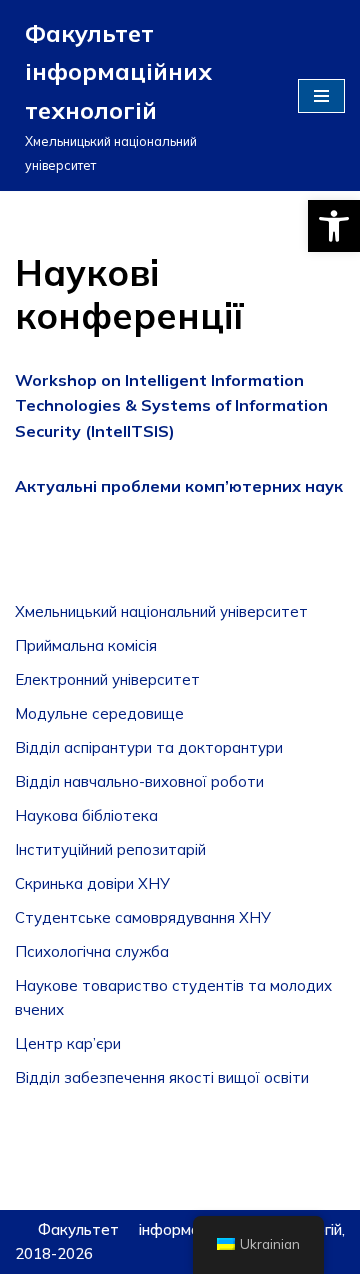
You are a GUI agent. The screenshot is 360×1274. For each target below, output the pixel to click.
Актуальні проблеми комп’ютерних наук (179, 486)
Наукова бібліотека (86, 815)
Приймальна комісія (86, 645)
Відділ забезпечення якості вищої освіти (162, 1077)
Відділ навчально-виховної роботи (139, 781)
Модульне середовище (99, 713)
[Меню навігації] (321, 96)
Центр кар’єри (68, 1043)
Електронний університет (107, 679)
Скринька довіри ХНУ (92, 883)
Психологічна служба (92, 951)
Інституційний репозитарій (110, 849)
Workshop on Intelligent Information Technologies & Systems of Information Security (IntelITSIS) (171, 405)
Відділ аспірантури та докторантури (149, 747)
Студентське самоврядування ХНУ (143, 917)
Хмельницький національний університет (161, 611)
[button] (334, 226)
